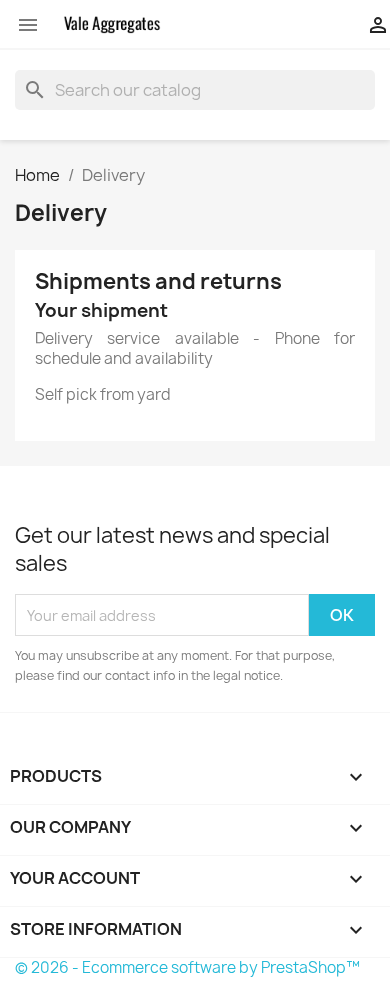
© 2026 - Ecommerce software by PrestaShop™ (187, 967)
